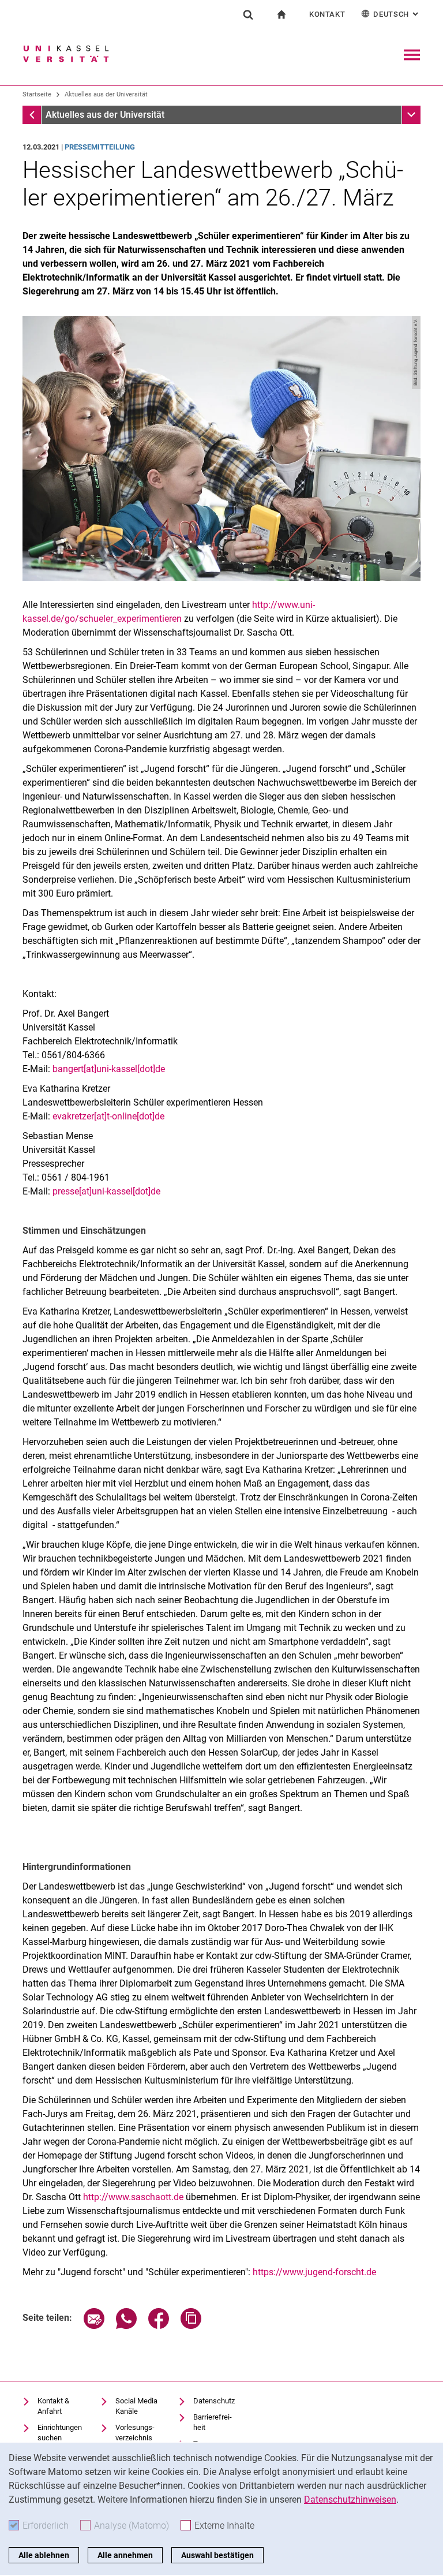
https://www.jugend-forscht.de (314, 2272)
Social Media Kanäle (136, 2406)
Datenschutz (214, 2401)
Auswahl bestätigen (217, 2555)
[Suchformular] (248, 14)
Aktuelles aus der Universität (106, 94)
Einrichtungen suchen (60, 2433)
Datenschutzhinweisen (350, 2500)
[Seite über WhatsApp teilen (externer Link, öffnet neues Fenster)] (126, 2326)
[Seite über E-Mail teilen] (94, 2326)
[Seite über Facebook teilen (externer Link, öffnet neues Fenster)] (159, 2326)
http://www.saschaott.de (133, 2197)
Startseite (37, 94)
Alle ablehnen (44, 2555)
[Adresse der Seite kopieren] (191, 2326)
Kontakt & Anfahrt (53, 2406)
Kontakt (327, 14)
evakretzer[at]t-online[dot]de (108, 1116)
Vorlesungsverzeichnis (135, 2433)
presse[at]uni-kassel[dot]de (106, 1191)
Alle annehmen (125, 2555)
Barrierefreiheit (213, 2422)
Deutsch (397, 14)
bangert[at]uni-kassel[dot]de (109, 1069)
